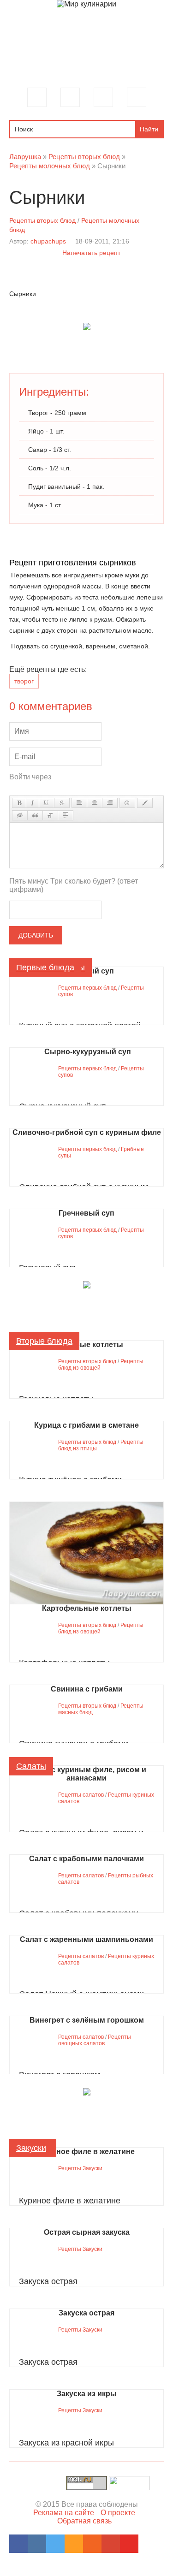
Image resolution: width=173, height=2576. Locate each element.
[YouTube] (129, 2544)
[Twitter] (55, 2544)
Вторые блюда (44, 1341)
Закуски (31, 2148)
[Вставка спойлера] (66, 815)
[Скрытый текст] (20, 815)
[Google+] (111, 2544)
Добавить (36, 935)
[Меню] (37, 97)
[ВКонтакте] (37, 2544)
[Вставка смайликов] (127, 803)
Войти (137, 97)
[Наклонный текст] (33, 803)
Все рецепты (70, 97)
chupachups (48, 241)
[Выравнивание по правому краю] (110, 803)
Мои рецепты (103, 97)
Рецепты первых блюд (87, 988)
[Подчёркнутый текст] (47, 803)
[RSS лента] (92, 2544)
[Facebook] (18, 2544)
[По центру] (95, 803)
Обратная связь (84, 2521)
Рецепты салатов (81, 1795)
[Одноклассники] (74, 2544)
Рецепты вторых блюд (42, 220)
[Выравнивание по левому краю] (79, 803)
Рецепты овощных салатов (95, 2040)
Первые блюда (45, 967)
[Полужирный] (19, 803)
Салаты (31, 1766)
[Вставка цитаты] (35, 815)
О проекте (118, 2513)
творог (24, 681)
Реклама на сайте (64, 2513)
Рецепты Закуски (80, 2168)
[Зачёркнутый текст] (62, 803)
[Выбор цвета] (145, 803)
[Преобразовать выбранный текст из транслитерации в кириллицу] (50, 815)
